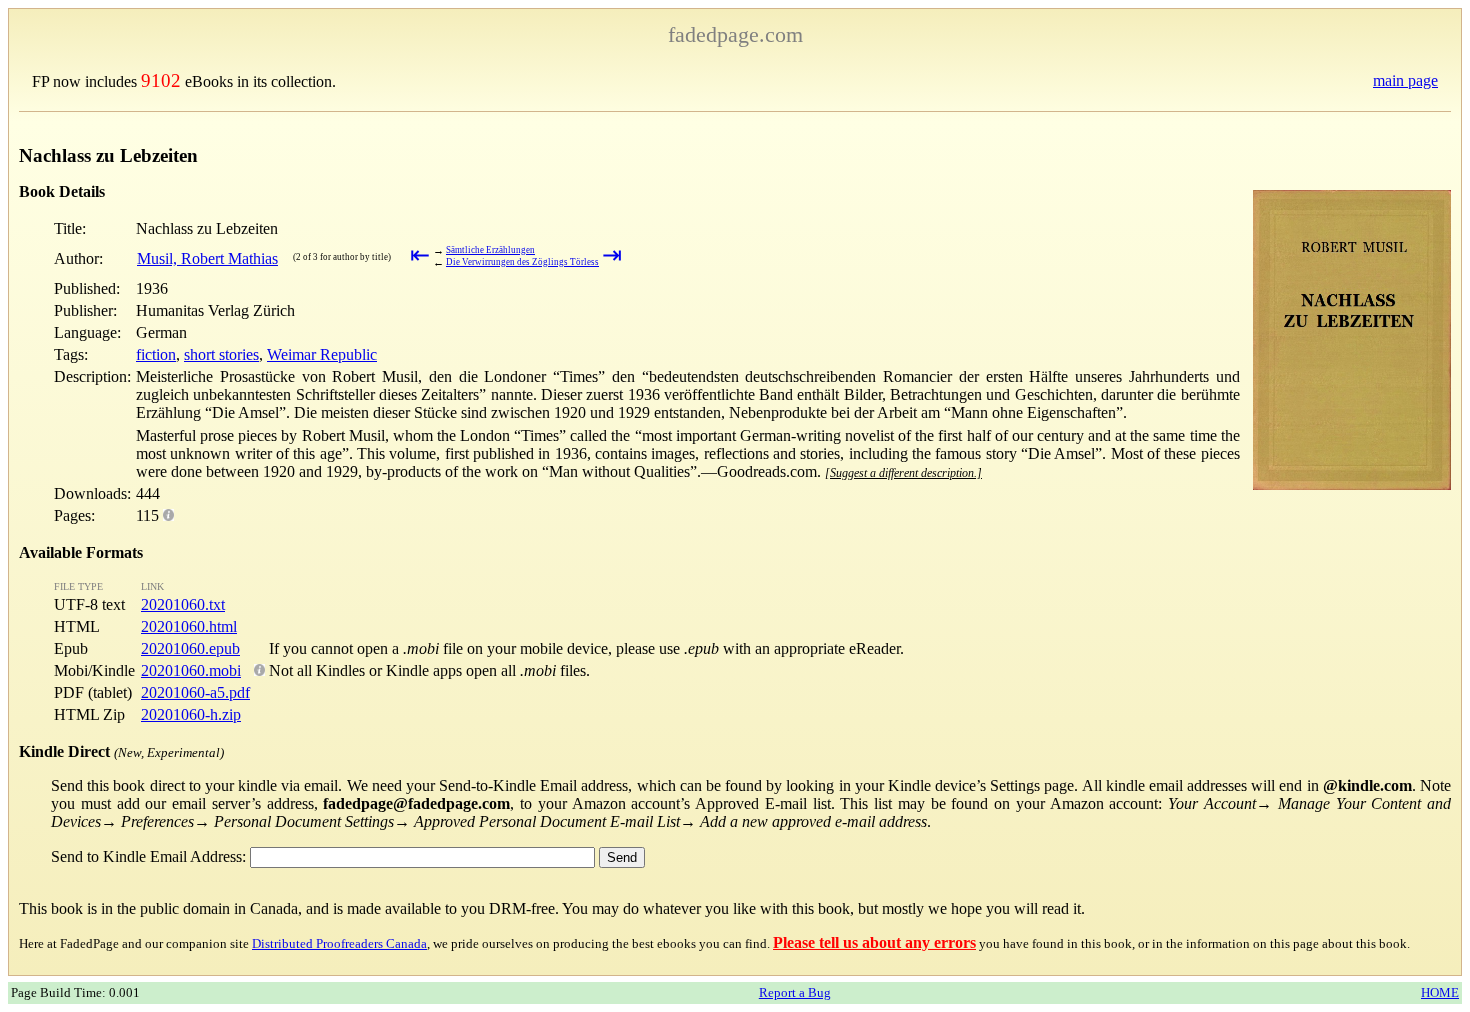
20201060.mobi (191, 670)
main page (1405, 80)
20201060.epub (190, 648)
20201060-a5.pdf (195, 692)
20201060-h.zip (191, 714)
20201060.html (189, 626)
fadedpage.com (735, 34)
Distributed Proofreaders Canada (339, 943)
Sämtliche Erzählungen (490, 250)
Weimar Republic (322, 354)
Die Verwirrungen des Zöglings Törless (522, 262)
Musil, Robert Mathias (207, 258)
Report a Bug (795, 992)
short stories (221, 354)
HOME (1440, 992)
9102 (161, 80)
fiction (156, 354)
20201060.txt (183, 604)
